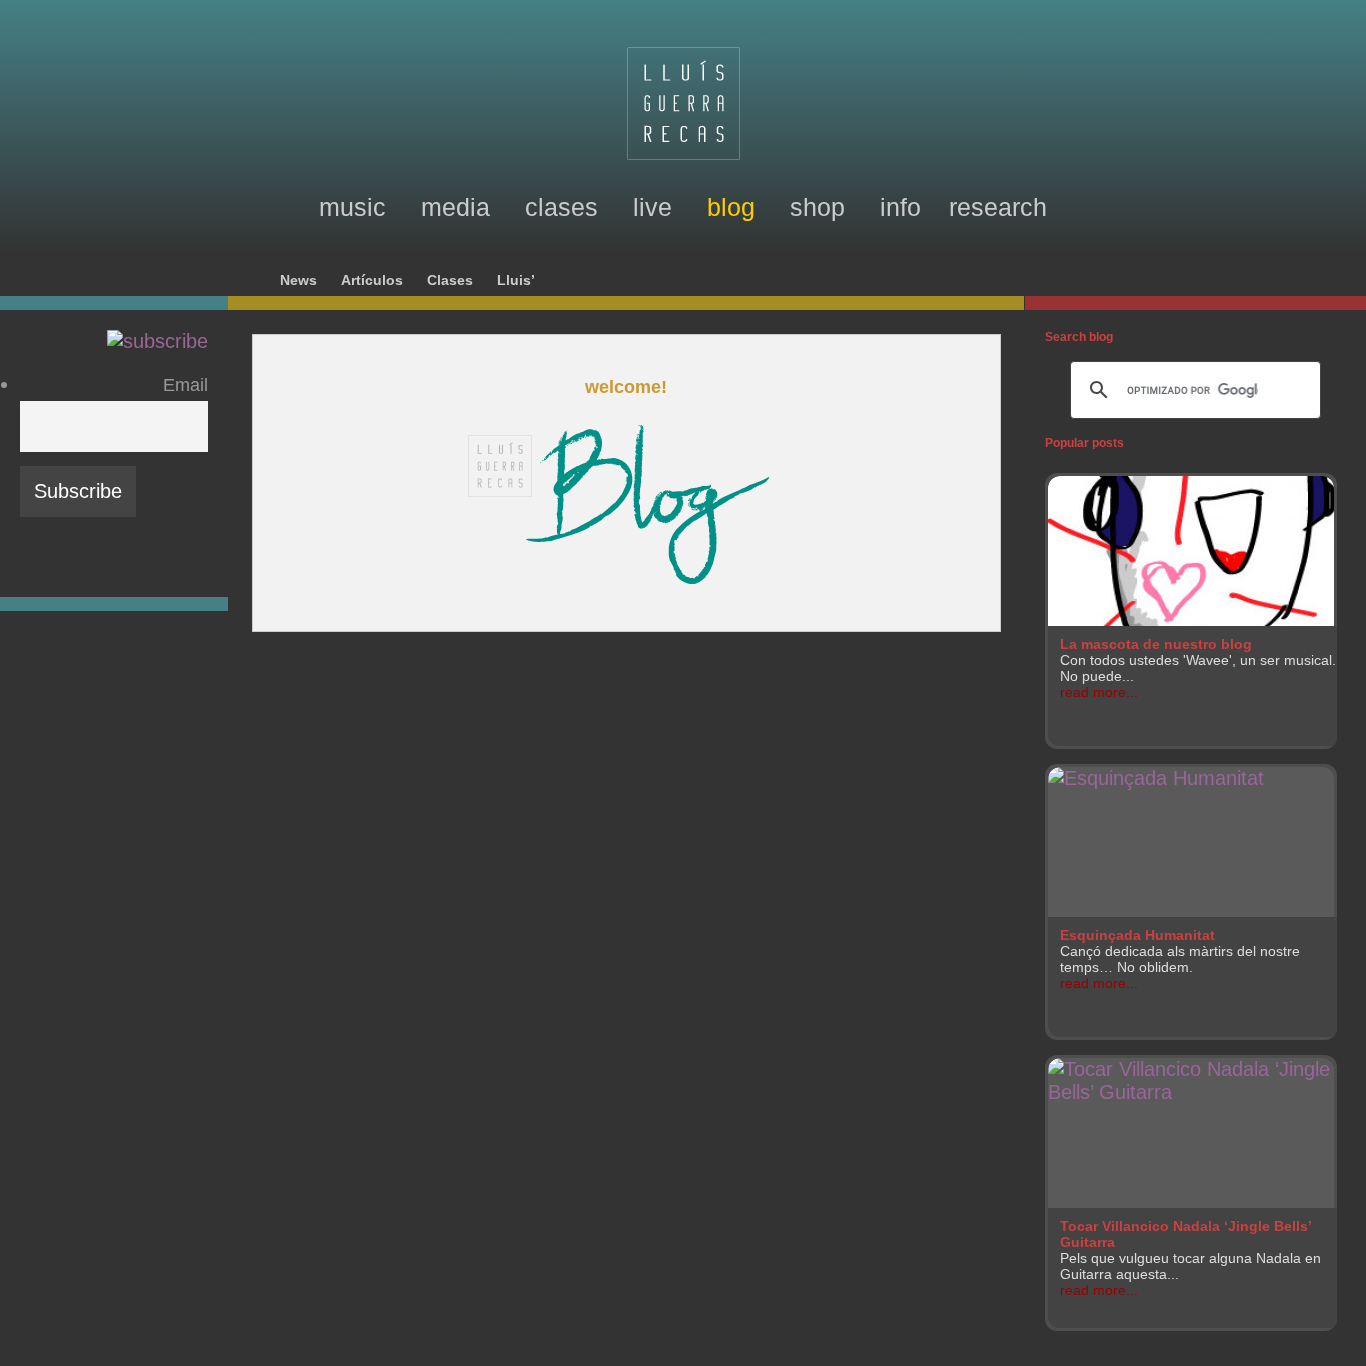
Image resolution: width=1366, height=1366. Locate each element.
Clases (450, 280)
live (652, 207)
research (998, 207)
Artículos (372, 280)
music (352, 207)
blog (731, 207)
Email (185, 385)
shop (817, 207)
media (455, 207)
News (298, 280)
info (900, 207)
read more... (1099, 692)
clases (561, 207)
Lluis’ (516, 280)
